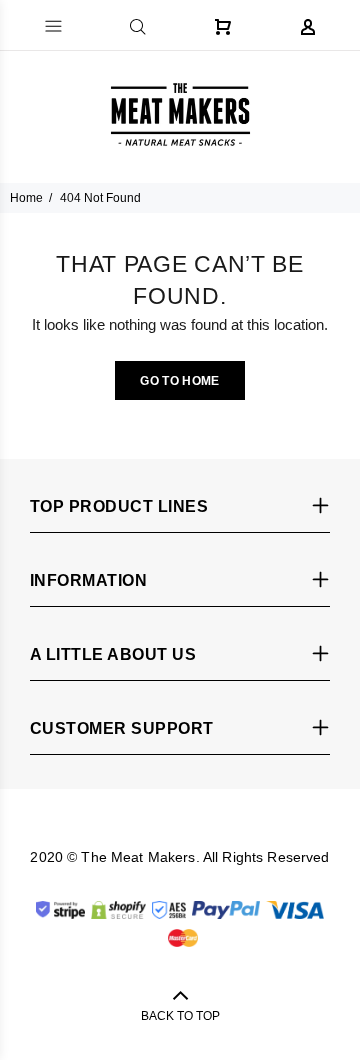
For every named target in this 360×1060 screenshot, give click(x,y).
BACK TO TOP (180, 1016)
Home (26, 198)
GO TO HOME (180, 381)
